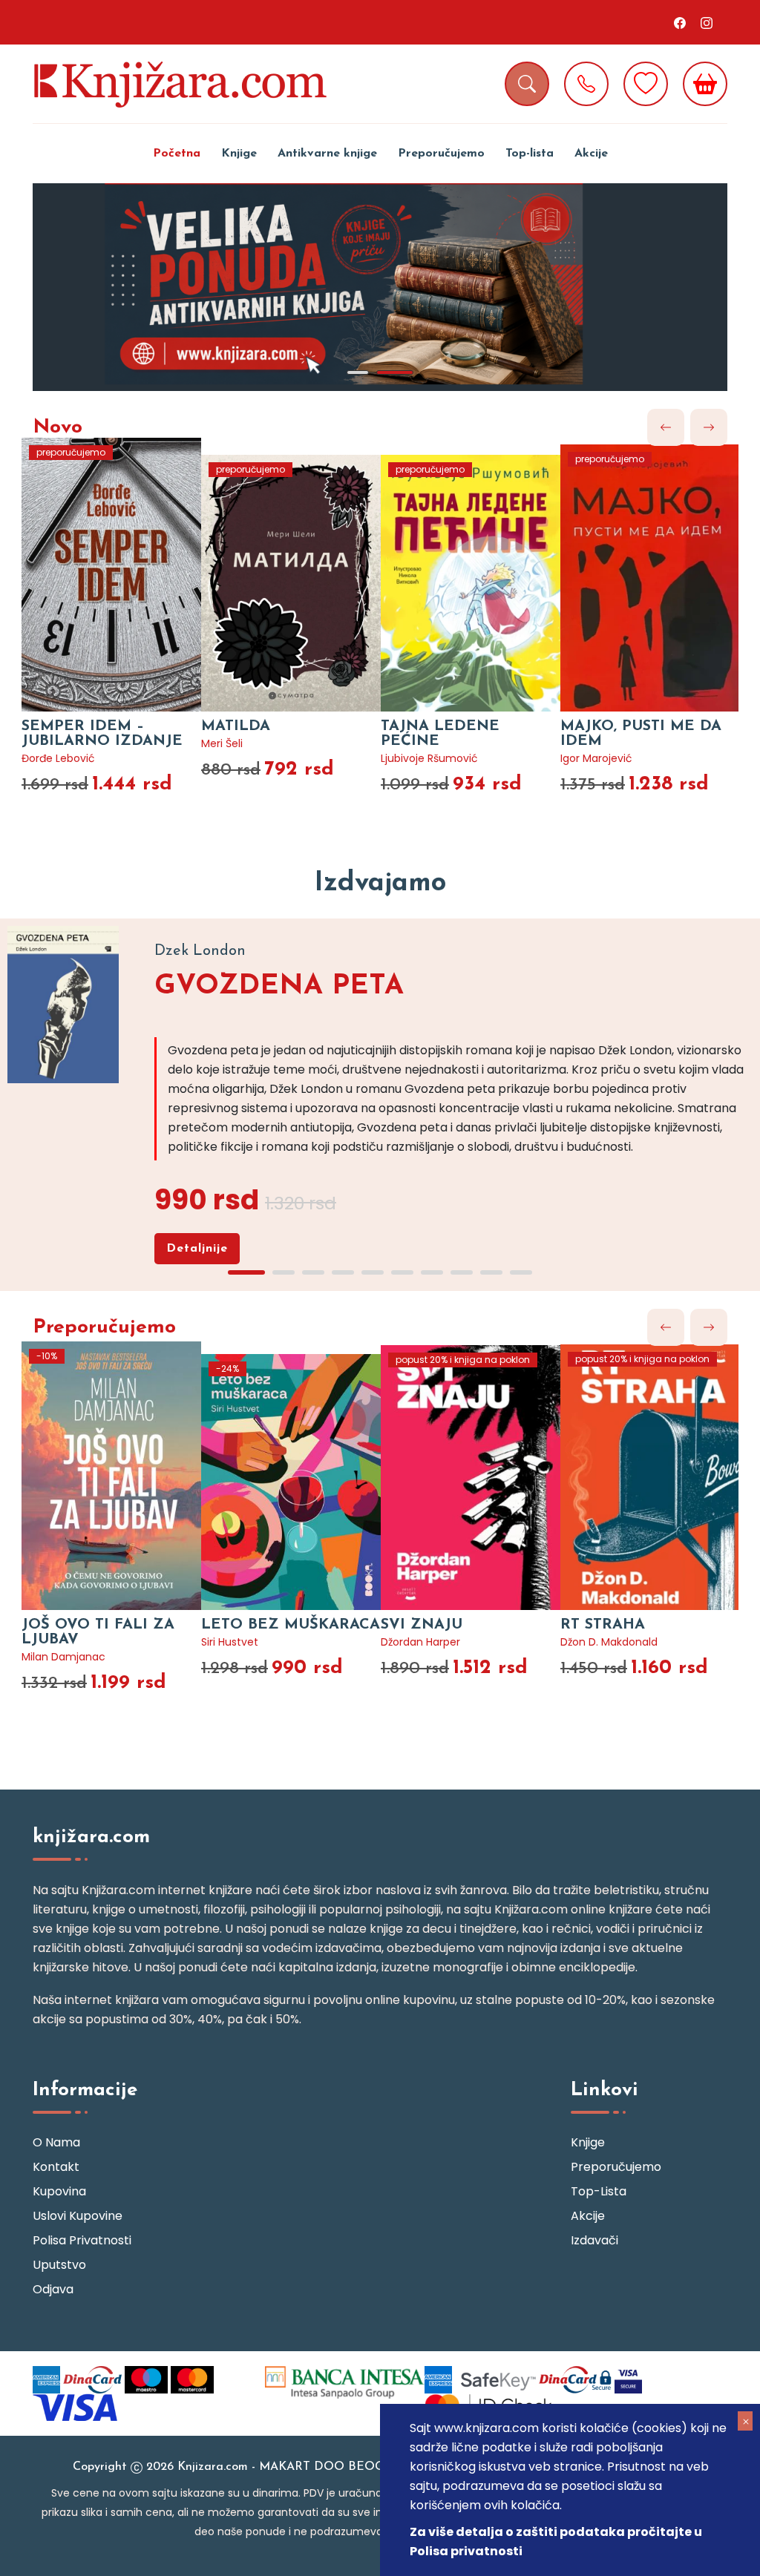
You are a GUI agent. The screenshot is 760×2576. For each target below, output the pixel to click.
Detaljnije (197, 1249)
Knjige (239, 154)
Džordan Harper (420, 1642)
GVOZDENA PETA (279, 986)
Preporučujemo (441, 154)
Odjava (53, 2289)
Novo (58, 428)
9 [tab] (491, 1272)
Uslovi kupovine (78, 2216)
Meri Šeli (222, 743)
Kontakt (56, 2167)
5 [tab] (373, 1272)
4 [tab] (343, 1272)
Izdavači (594, 2240)
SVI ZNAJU (422, 1625)
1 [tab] (358, 372)
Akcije (591, 154)
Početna (177, 154)
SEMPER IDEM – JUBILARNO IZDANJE (102, 734)
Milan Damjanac (63, 1657)
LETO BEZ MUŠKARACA (291, 1625)
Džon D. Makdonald (609, 1642)
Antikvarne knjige (327, 154)
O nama (56, 2142)
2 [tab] (395, 372)
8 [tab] (462, 1272)
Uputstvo (59, 2265)
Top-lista (530, 154)
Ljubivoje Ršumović (429, 758)
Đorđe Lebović (58, 758)
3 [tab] (313, 1272)
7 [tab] (432, 1272)
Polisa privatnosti (82, 2240)
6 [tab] (402, 1272)
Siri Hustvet (230, 1642)
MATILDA (236, 726)
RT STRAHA (603, 1625)
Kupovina (59, 2191)
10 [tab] (521, 1272)
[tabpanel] (380, 287)
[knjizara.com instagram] (707, 22)
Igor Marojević (596, 758)
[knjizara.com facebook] (680, 22)
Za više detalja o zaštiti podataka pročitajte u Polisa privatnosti (556, 2541)
